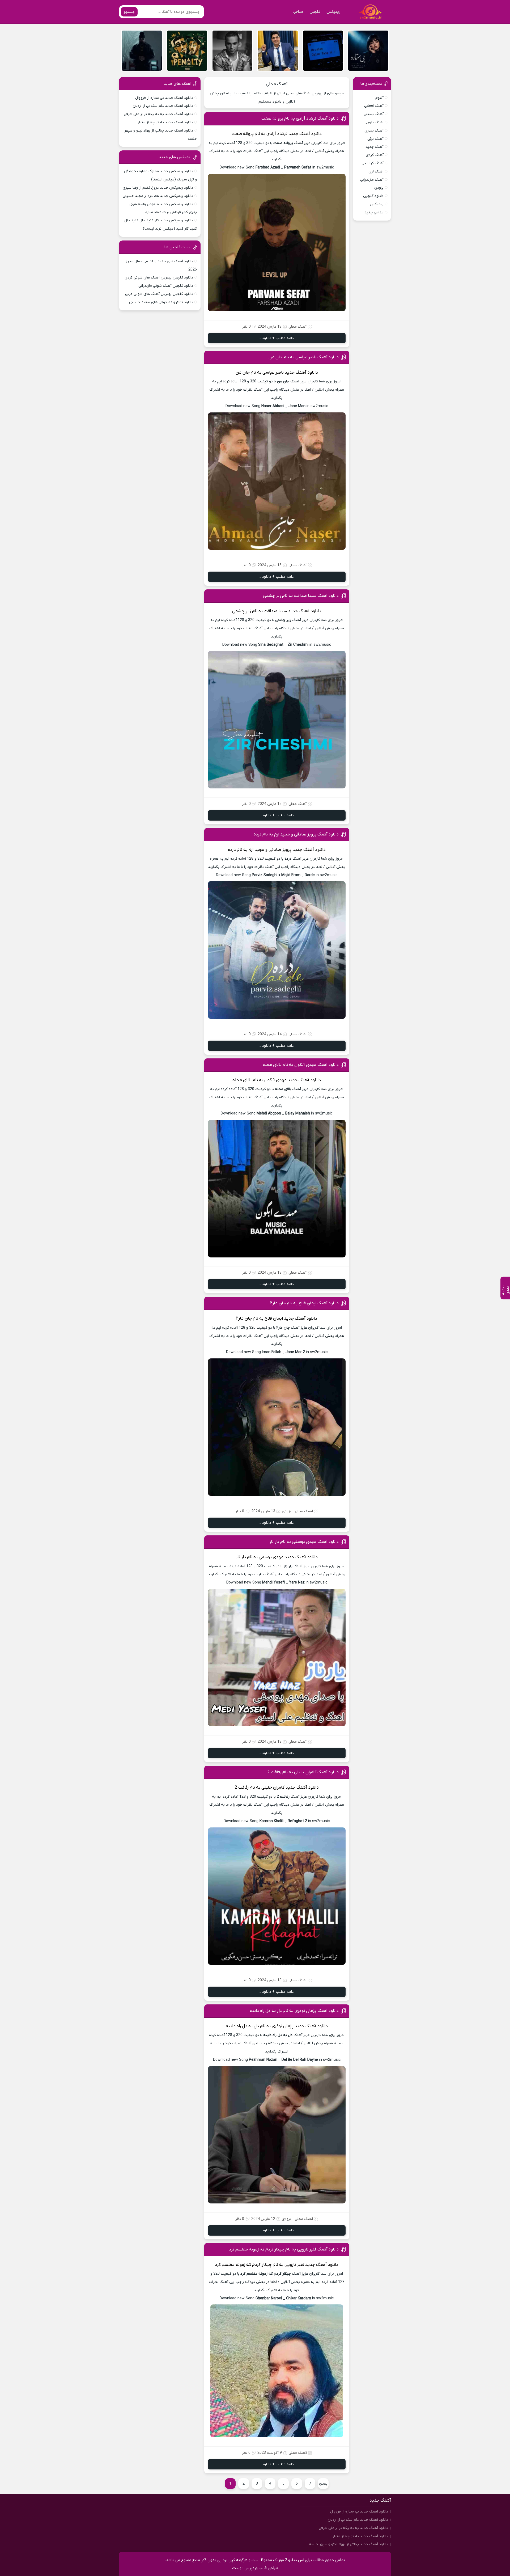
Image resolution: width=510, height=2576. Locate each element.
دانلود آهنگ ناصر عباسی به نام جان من (304, 357)
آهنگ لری (376, 172)
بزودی (286, 1511)
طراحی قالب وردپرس (261, 2568)
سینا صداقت (275, 611)
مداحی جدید (374, 212)
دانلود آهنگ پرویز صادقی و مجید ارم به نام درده (296, 834)
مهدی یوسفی (271, 1557)
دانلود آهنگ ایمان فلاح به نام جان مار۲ (304, 1303)
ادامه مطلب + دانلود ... (277, 338)
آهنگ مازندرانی (372, 180)
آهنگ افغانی (374, 106)
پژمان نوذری (283, 2026)
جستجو (129, 12)
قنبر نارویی (294, 2265)
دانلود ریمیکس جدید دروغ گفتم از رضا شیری (158, 188)
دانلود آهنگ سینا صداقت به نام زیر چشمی (301, 596)
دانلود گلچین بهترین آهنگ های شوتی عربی (159, 294)
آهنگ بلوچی (374, 122)
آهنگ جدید (375, 147)
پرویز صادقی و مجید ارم (270, 850)
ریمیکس (333, 12)
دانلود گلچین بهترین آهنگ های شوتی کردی (159, 278)
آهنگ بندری (374, 131)
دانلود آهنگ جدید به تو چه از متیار (165, 122)
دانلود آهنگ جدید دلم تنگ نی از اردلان (163, 106)
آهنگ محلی (277, 84)
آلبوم (379, 98)
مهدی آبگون (275, 1080)
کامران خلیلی (273, 1788)
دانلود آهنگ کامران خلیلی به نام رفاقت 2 (303, 1772)
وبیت (237, 2568)
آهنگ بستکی (374, 114)
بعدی (323, 2484)
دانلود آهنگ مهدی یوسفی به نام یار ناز (304, 1542)
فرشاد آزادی (277, 134)
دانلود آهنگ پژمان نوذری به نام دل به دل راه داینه (294, 2011)
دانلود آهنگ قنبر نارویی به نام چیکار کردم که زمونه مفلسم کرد (284, 2249)
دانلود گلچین (373, 196)
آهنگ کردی (375, 155)
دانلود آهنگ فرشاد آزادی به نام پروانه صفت (300, 119)
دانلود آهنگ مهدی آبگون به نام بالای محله (301, 1065)
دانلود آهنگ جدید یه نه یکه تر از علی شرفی (158, 114)
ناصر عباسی (273, 373)
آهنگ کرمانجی (373, 163)
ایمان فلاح (274, 1319)
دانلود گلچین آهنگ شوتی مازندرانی (166, 286)
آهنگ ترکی (375, 139)
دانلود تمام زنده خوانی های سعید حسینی (161, 302)
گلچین (315, 12)
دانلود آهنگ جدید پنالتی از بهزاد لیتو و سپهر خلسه (348, 2544)
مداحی (298, 12)
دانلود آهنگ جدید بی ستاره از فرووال (164, 98)
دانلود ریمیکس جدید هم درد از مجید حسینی (158, 196)
